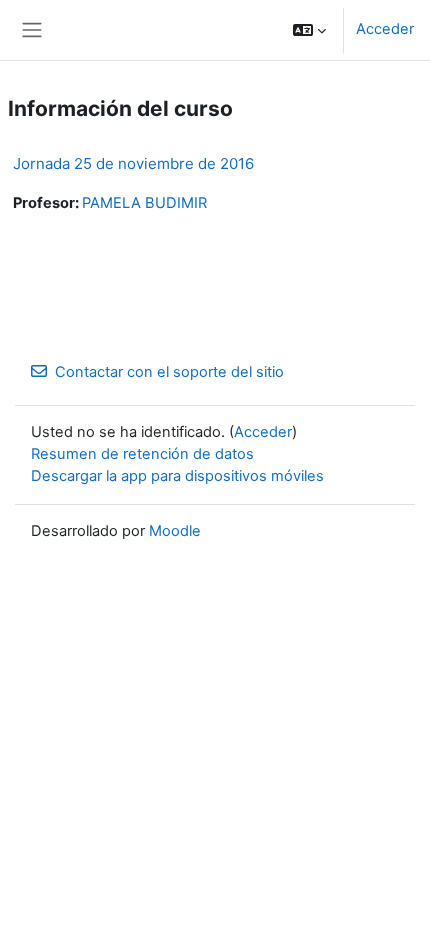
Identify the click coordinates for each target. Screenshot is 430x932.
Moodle (175, 531)
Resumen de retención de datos (142, 454)
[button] (309, 30)
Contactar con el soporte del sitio (169, 372)
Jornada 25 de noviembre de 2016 (133, 163)
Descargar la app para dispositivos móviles (177, 476)
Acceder (385, 29)
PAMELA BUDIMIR (144, 203)
